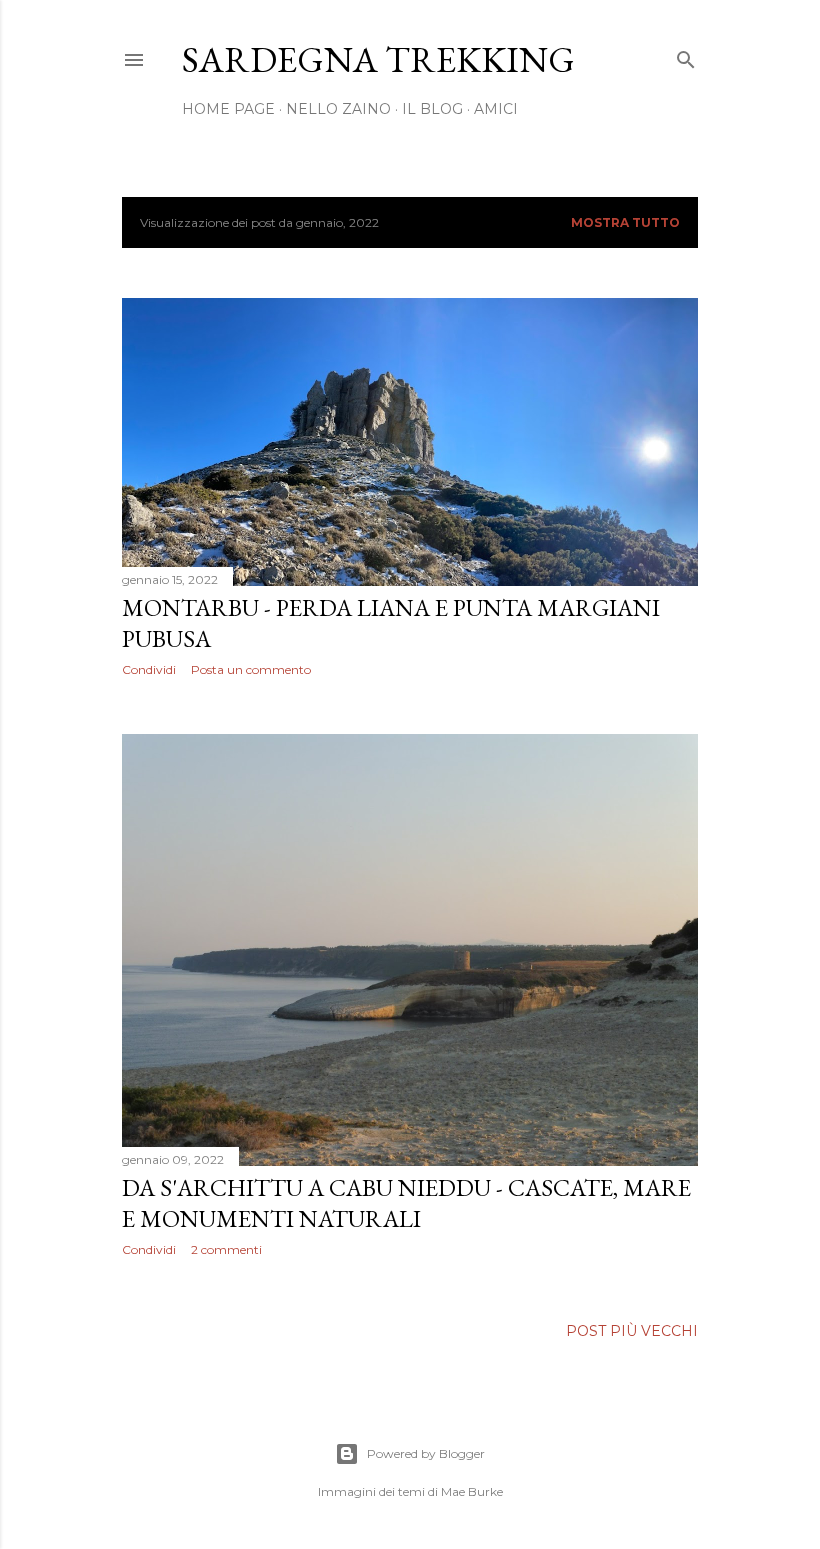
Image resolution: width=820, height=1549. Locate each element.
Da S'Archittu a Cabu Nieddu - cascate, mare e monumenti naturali (406, 1203)
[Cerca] (686, 55)
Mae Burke (472, 1491)
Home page (228, 109)
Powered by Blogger (426, 1453)
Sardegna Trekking (378, 59)
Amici (496, 109)
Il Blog (432, 109)
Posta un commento (251, 669)
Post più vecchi (632, 1331)
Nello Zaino (338, 109)
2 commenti (226, 1249)
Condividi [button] (149, 669)
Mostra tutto (625, 222)
